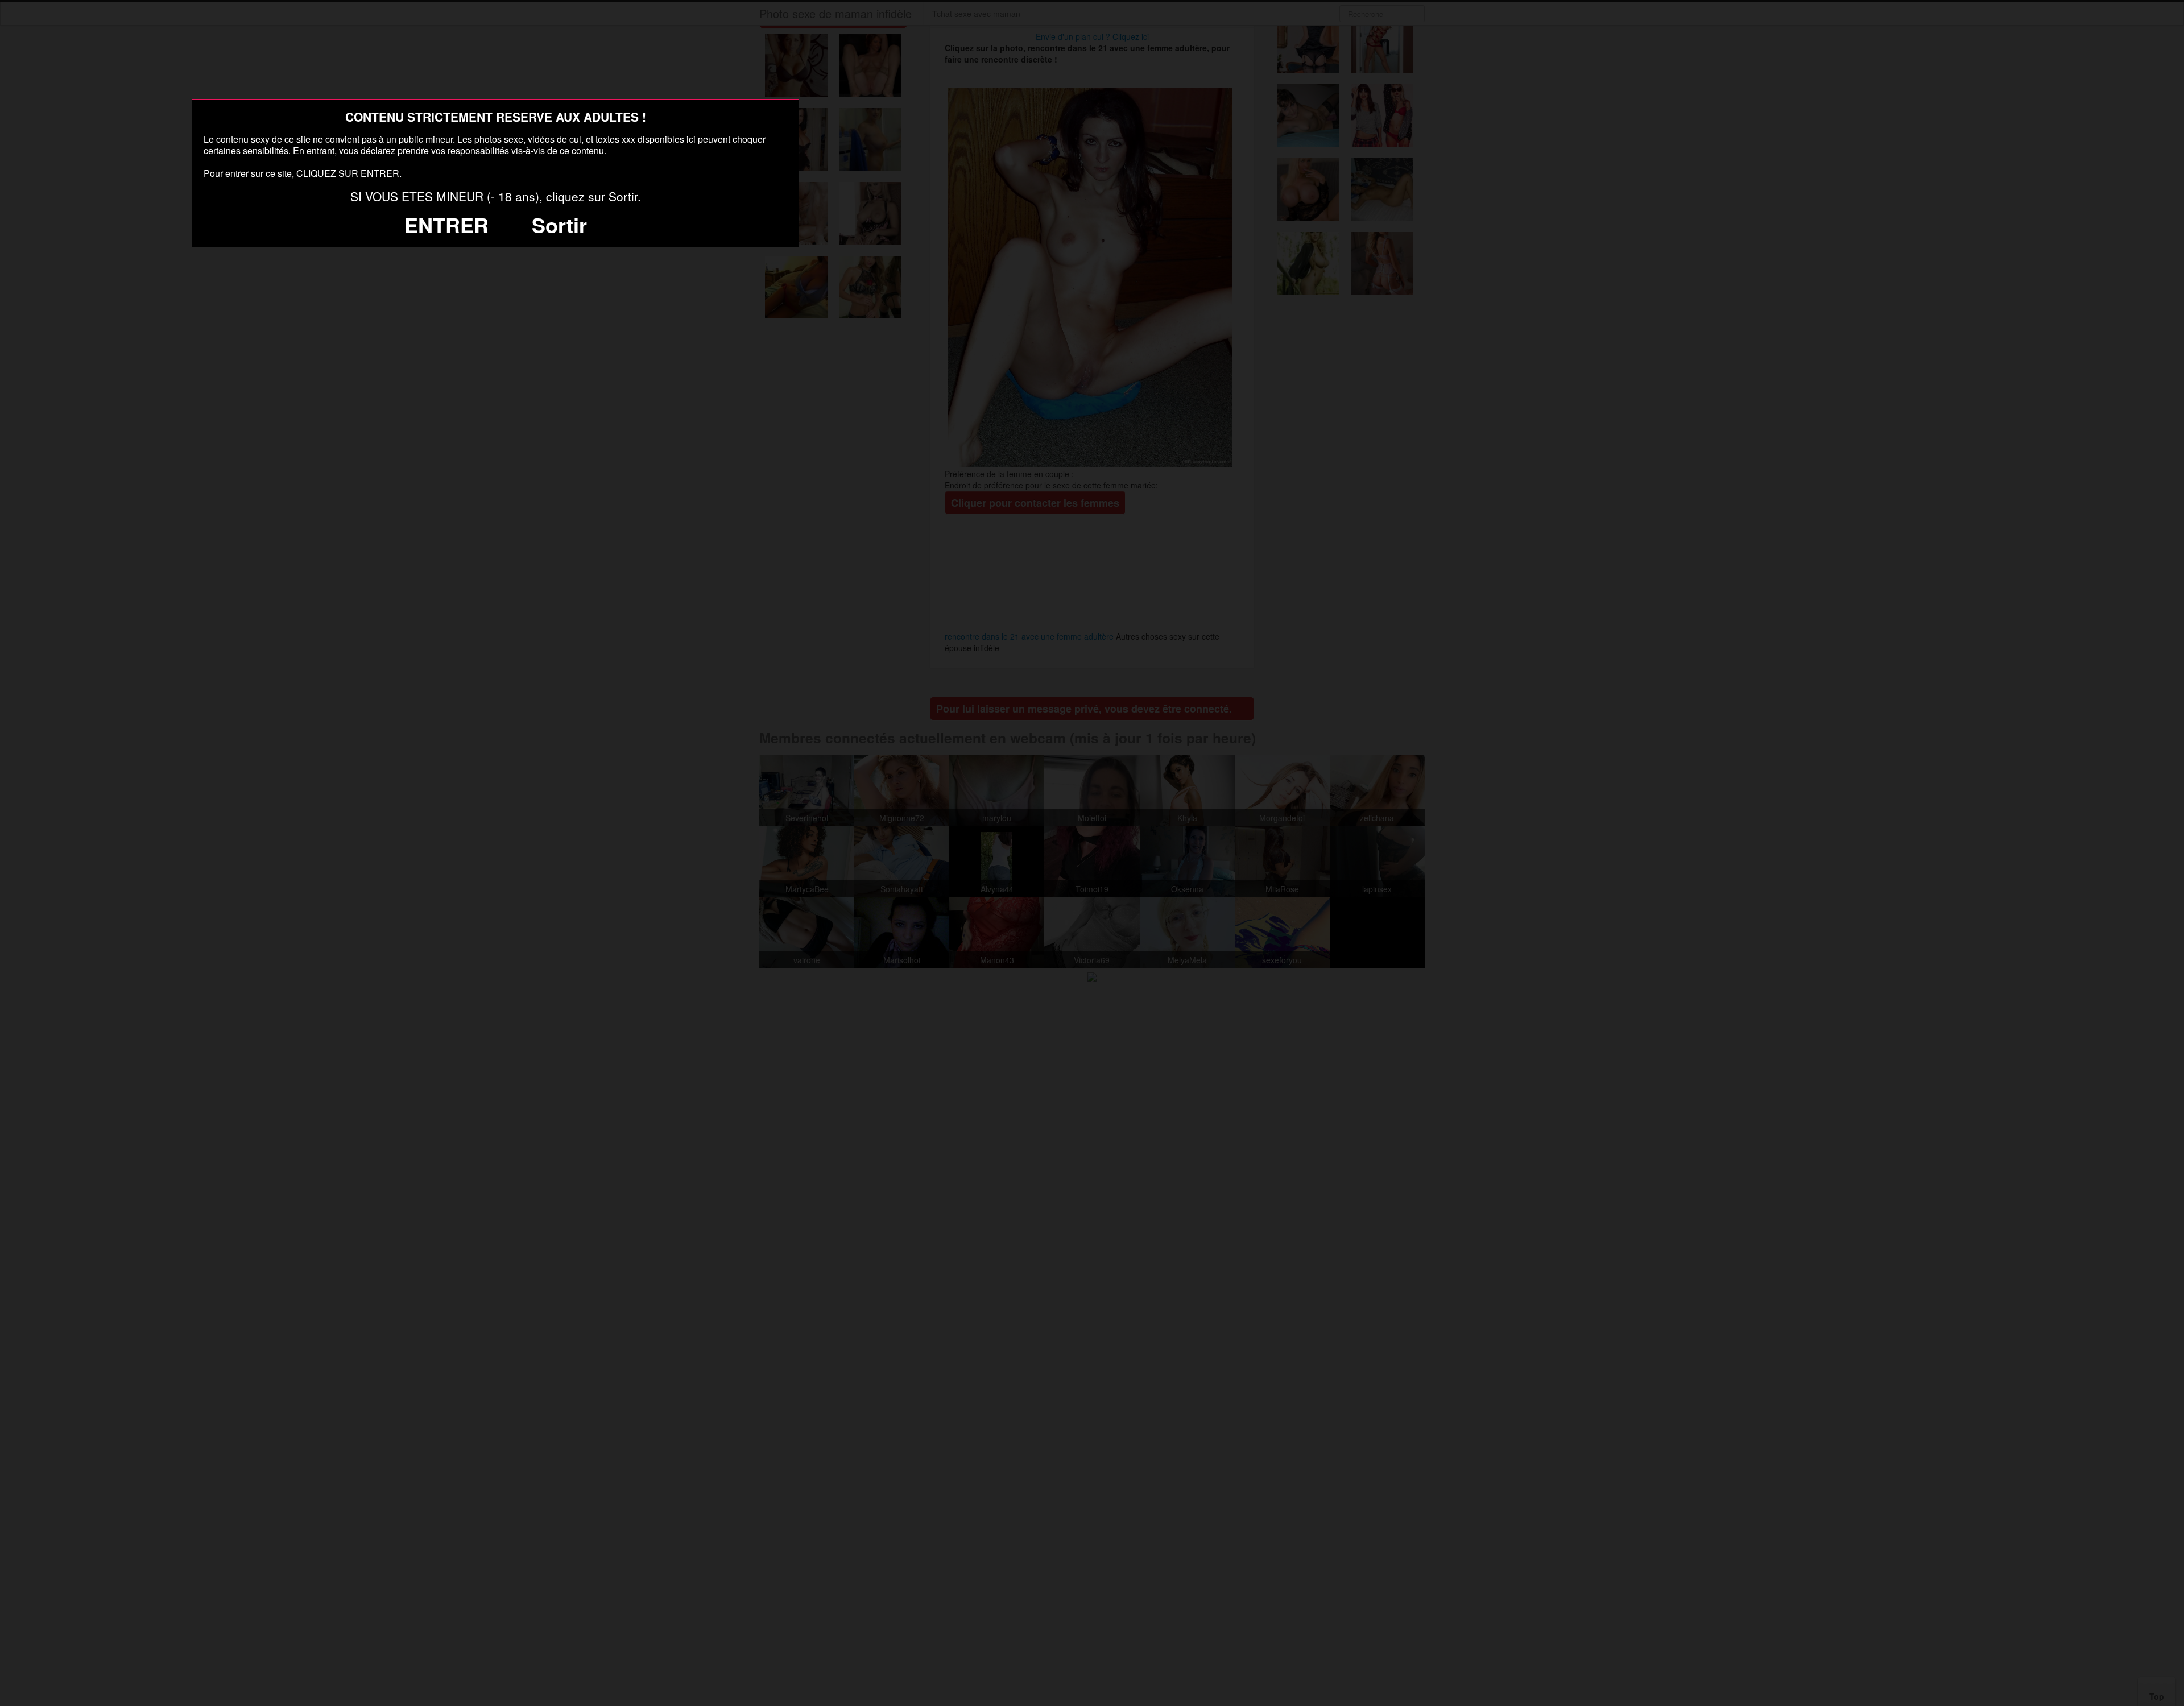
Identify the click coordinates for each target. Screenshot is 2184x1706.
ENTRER (446, 225)
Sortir (559, 225)
